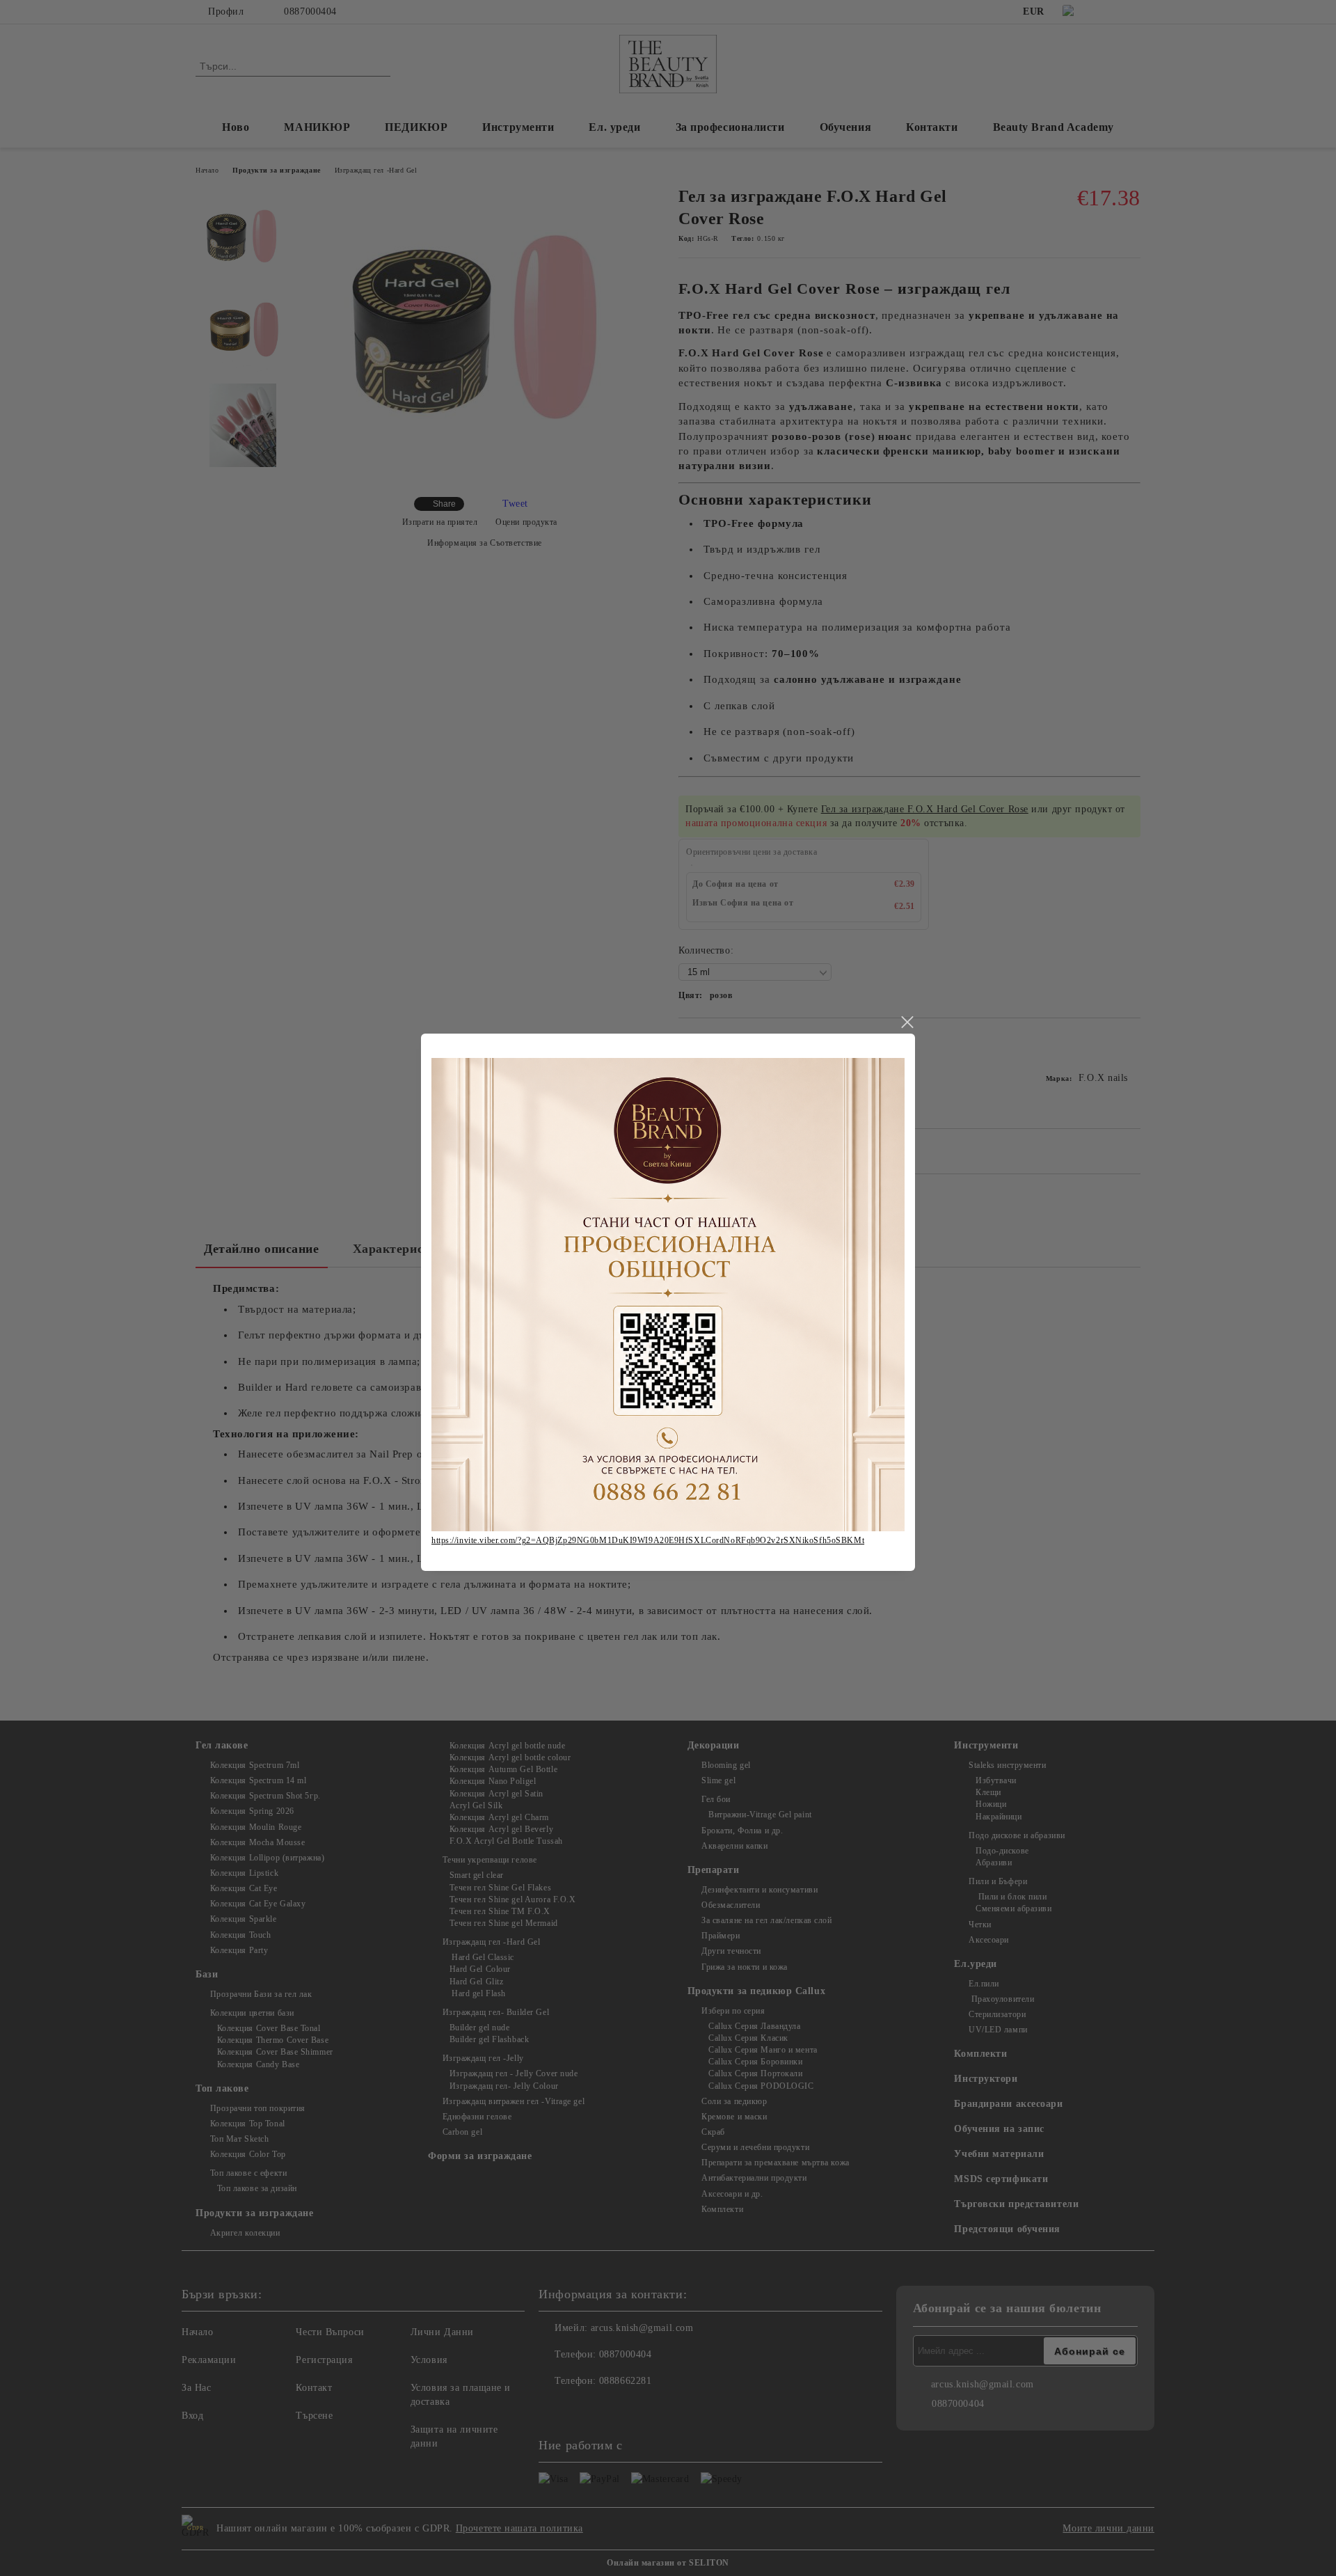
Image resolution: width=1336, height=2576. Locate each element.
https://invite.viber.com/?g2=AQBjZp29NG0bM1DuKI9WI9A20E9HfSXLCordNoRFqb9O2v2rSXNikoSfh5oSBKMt (648, 1540)
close (907, 1022)
